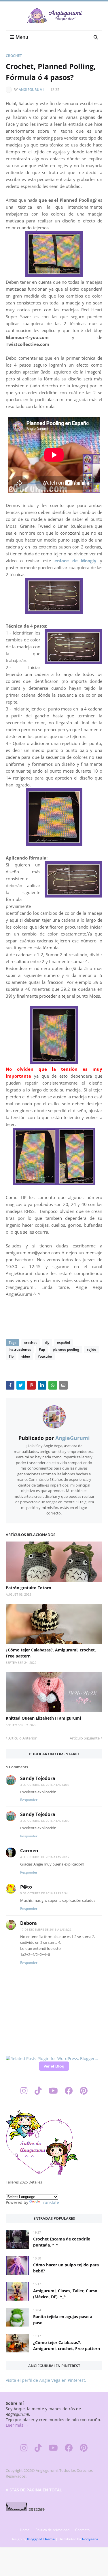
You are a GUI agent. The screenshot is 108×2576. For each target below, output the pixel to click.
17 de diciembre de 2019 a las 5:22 (46, 1929)
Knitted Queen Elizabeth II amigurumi (43, 1718)
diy (47, 1343)
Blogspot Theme (41, 2539)
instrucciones (20, 1349)
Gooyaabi (90, 2539)
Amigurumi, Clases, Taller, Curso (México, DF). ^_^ (65, 2294)
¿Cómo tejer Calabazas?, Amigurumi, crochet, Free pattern (51, 1653)
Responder (29, 1800)
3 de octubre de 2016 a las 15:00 (45, 1821)
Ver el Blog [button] (54, 2066)
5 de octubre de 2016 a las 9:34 (44, 1893)
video (26, 1356)
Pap (42, 1349)
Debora (29, 1923)
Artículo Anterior (22, 1738)
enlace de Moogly (75, 561)
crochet (14, 56)
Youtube (45, 1356)
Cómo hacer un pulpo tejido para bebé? (66, 2268)
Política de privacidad (52, 2530)
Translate (50, 2202)
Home (25, 2530)
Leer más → (17, 2425)
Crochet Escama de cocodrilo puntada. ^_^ (62, 2242)
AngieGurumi (31, 90)
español (64, 1343)
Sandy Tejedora (38, 1778)
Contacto (82, 2530)
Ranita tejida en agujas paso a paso (63, 2320)
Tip (11, 1356)
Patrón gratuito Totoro (29, 1588)
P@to (26, 1887)
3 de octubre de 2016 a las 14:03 (45, 1785)
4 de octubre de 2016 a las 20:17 (45, 1857)
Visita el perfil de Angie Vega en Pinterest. (46, 2380)
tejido (92, 1349)
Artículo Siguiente (85, 1738)
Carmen (29, 1851)
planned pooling (66, 1349)
